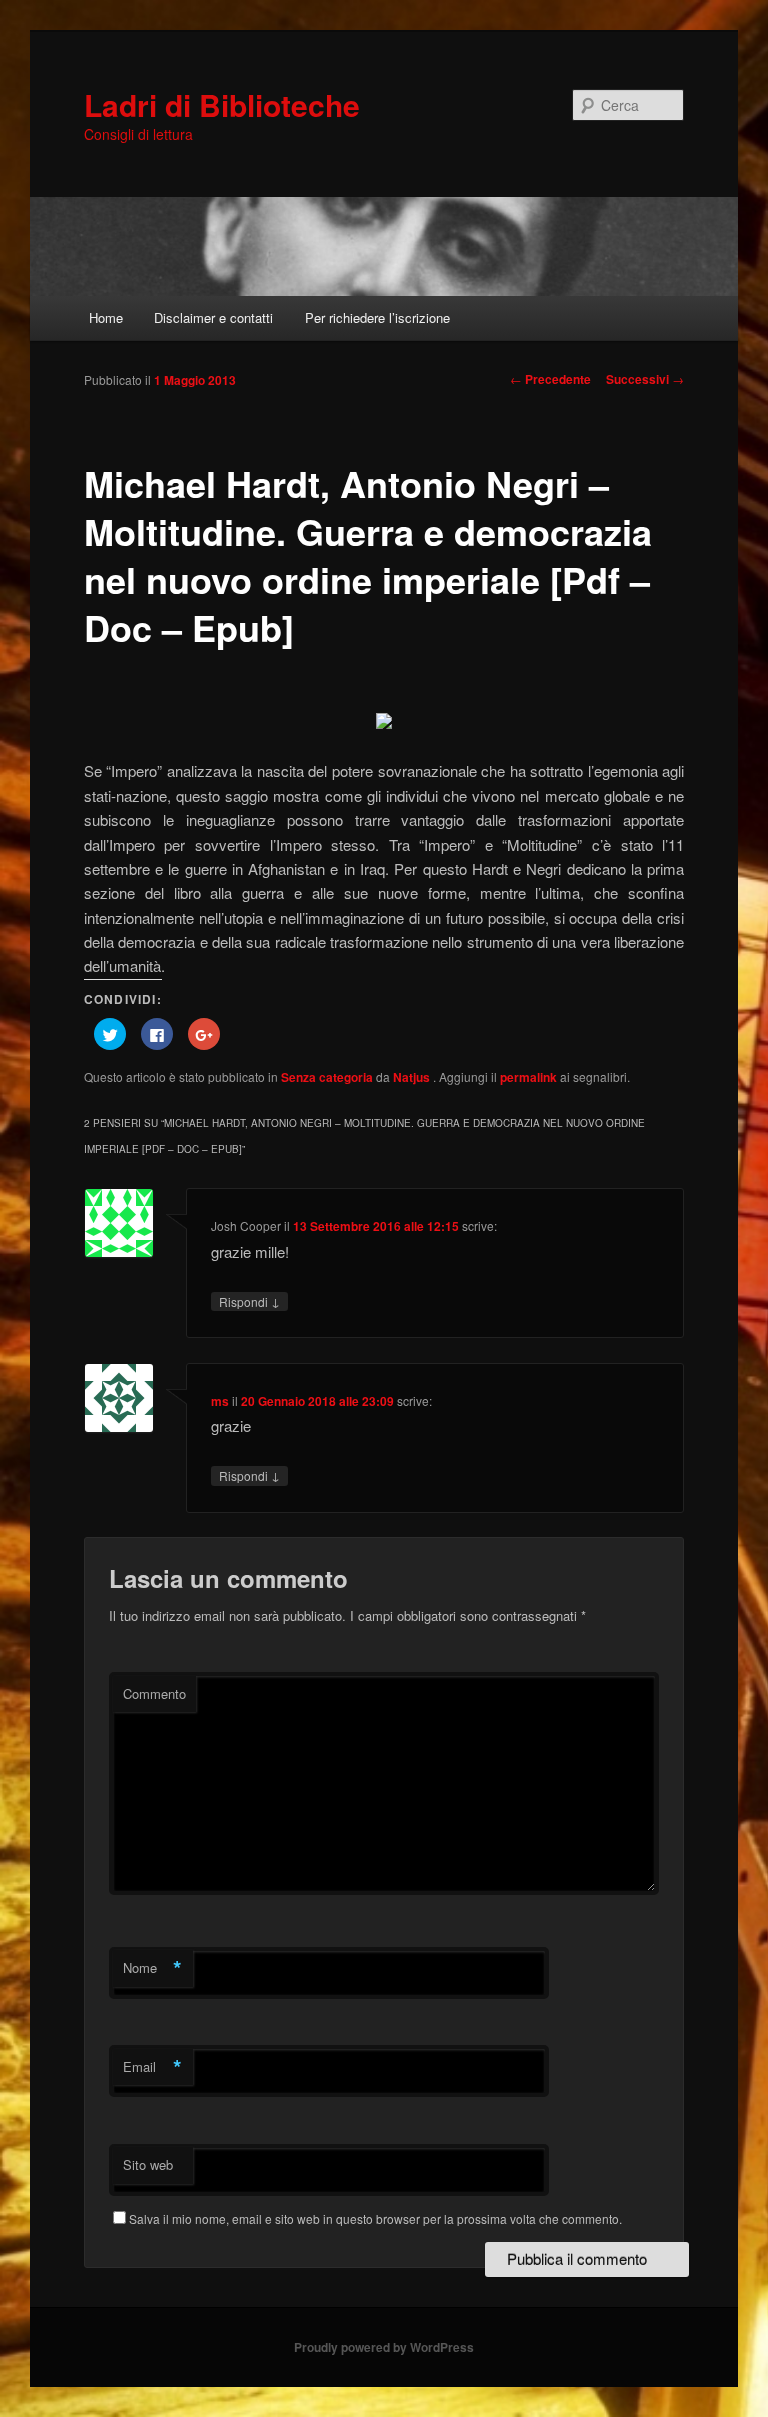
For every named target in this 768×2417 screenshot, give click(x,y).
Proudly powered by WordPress (384, 2347)
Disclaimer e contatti (213, 317)
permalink (528, 1077)
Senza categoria (327, 1077)
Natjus (413, 1077)
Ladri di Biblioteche (222, 104)
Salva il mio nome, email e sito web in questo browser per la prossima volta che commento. (375, 2218)
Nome (152, 1968)
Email (152, 2067)
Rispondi (249, 1301)
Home (106, 317)
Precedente (550, 379)
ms (220, 1401)
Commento (154, 1693)
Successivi (645, 379)
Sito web (148, 2164)
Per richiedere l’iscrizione (377, 317)
